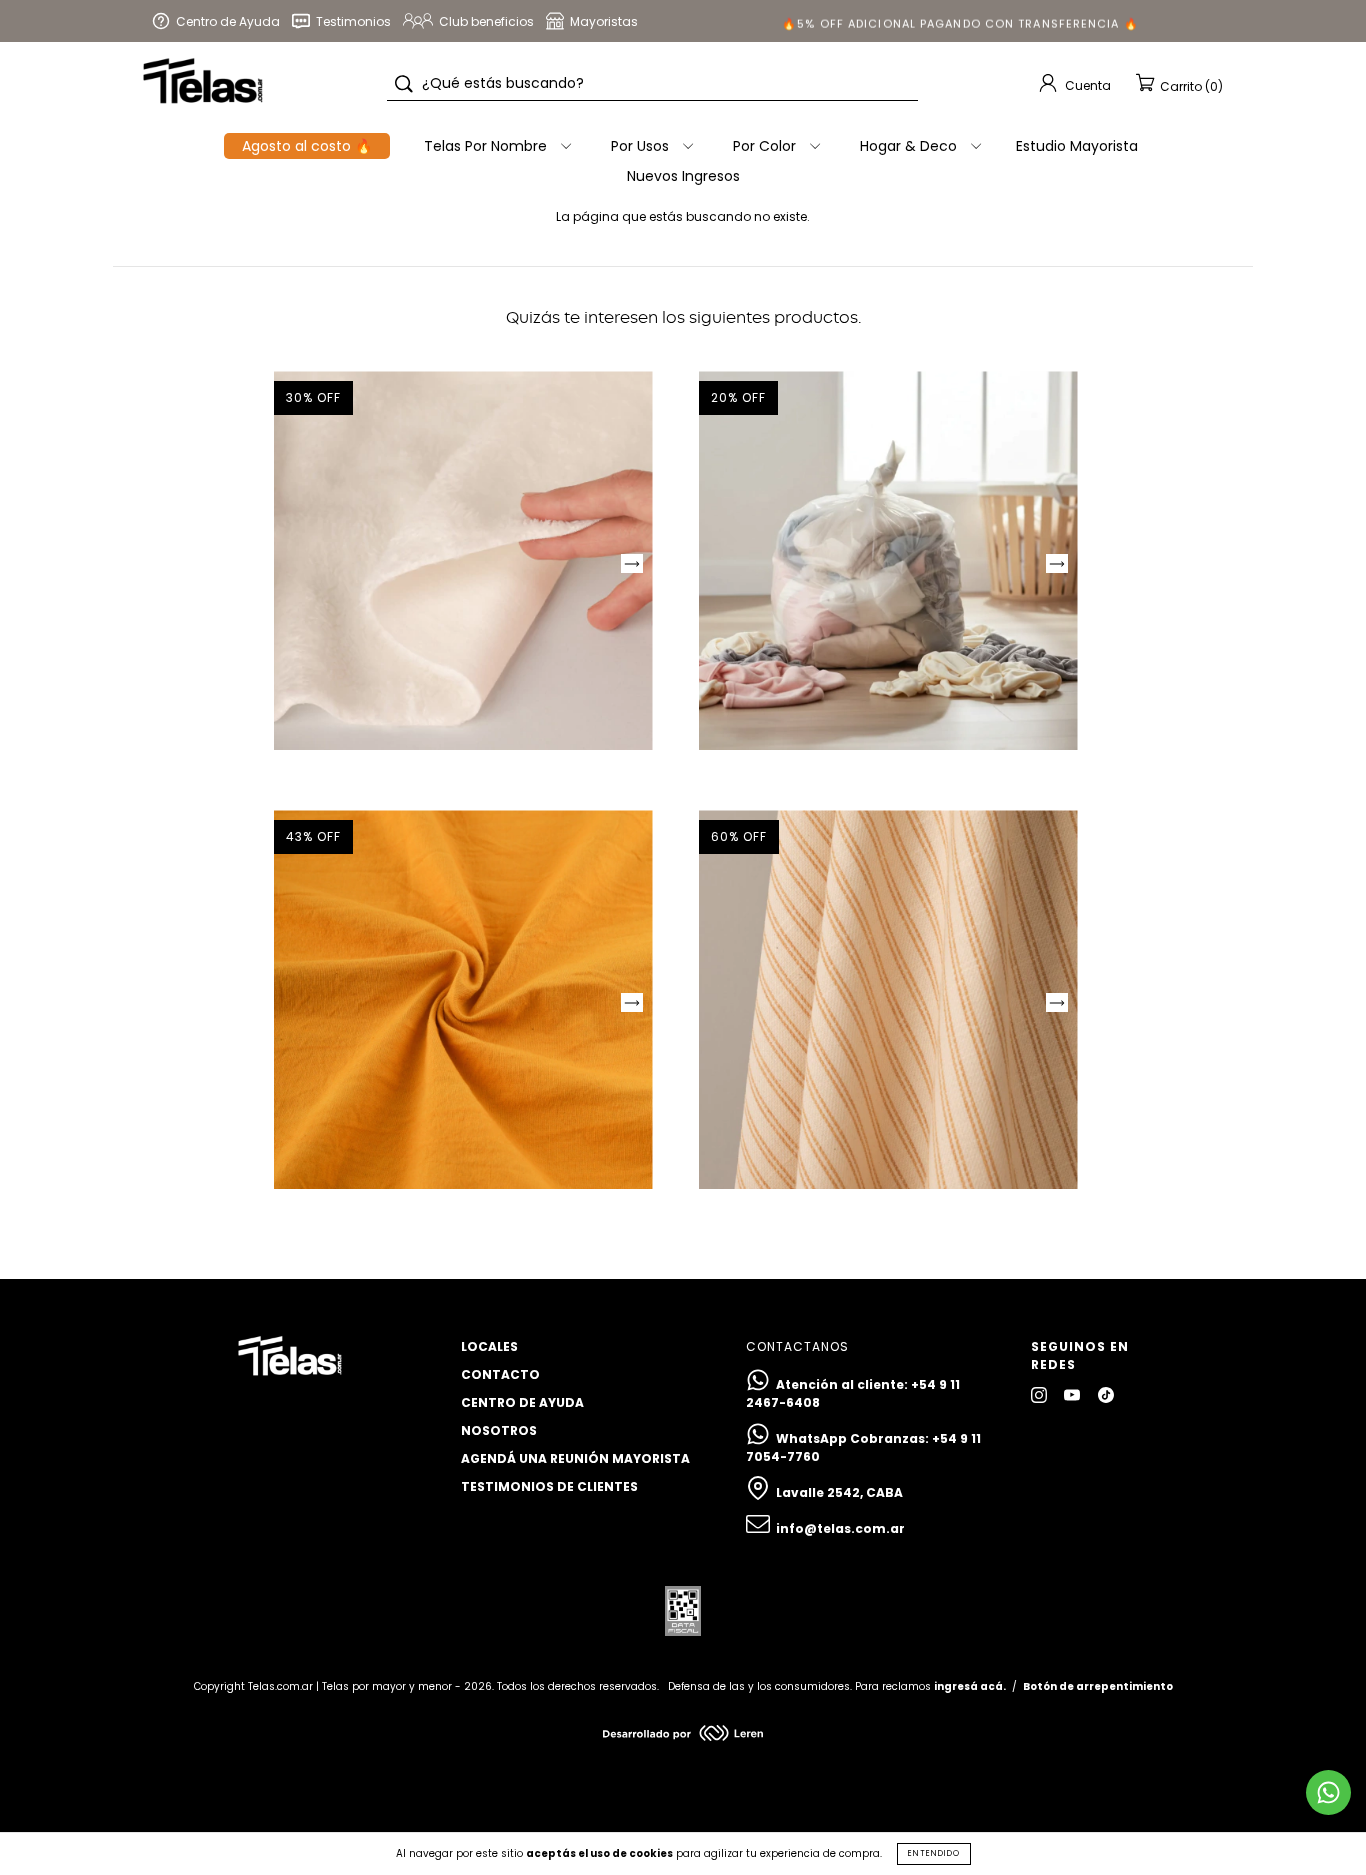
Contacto (500, 1374)
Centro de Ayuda (522, 1402)
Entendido (934, 1853)
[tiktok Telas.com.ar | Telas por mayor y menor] (1106, 1394)
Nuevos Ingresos (683, 176)
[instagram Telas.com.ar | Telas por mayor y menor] (1040, 1394)
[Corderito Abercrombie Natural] (463, 560)
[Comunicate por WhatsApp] (1328, 1792)
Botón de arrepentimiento (1098, 1686)
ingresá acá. (970, 1686)
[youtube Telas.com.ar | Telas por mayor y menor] (1073, 1394)
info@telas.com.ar (840, 1528)
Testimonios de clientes (549, 1486)
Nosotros (499, 1430)
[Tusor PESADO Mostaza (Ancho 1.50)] (463, 999)
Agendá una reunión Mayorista (575, 1458)
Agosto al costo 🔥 (307, 146)
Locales (489, 1346)
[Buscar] (404, 84)
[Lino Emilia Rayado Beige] (888, 999)
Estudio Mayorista (1077, 146)
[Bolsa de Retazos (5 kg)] (888, 560)
